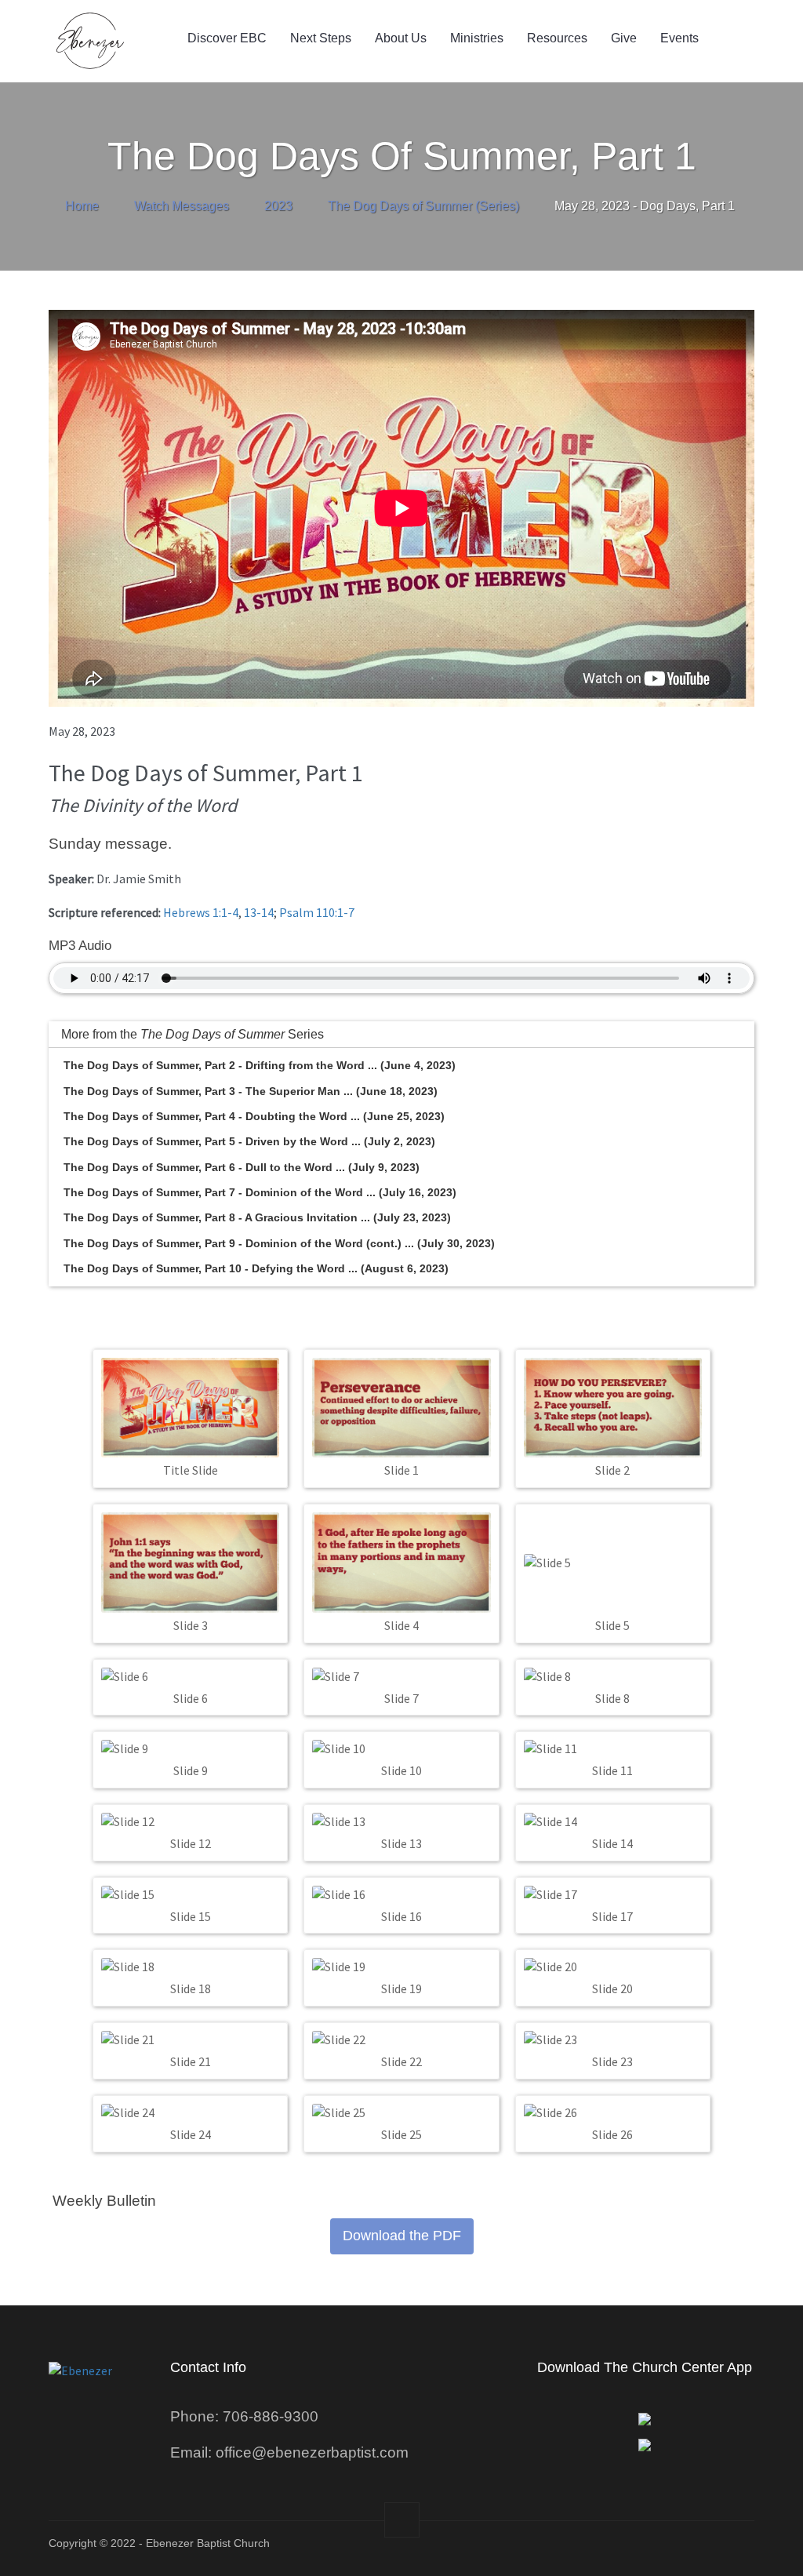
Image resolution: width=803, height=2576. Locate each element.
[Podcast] (740, 2549)
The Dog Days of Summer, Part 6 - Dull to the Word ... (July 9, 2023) (242, 1167)
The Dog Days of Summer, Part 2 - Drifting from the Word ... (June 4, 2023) (260, 1065)
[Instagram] (658, 2549)
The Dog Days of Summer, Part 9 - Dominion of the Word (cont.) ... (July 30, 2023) (279, 1243)
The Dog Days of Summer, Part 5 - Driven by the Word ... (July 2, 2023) (249, 1141)
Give (624, 38)
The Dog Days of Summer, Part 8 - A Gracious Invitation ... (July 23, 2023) (257, 1217)
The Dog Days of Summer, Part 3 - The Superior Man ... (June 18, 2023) (251, 1091)
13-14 (259, 912)
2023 (278, 206)
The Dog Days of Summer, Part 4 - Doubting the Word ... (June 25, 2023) (254, 1116)
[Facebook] (618, 2549)
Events (679, 38)
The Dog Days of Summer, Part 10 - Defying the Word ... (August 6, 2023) (256, 1268)
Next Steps (321, 38)
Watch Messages (182, 206)
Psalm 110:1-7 (317, 912)
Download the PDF (402, 2236)
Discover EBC (227, 38)
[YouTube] (699, 2549)
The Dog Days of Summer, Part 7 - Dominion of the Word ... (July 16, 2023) (260, 1192)
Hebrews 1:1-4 (201, 912)
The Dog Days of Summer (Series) (423, 206)
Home (82, 206)
